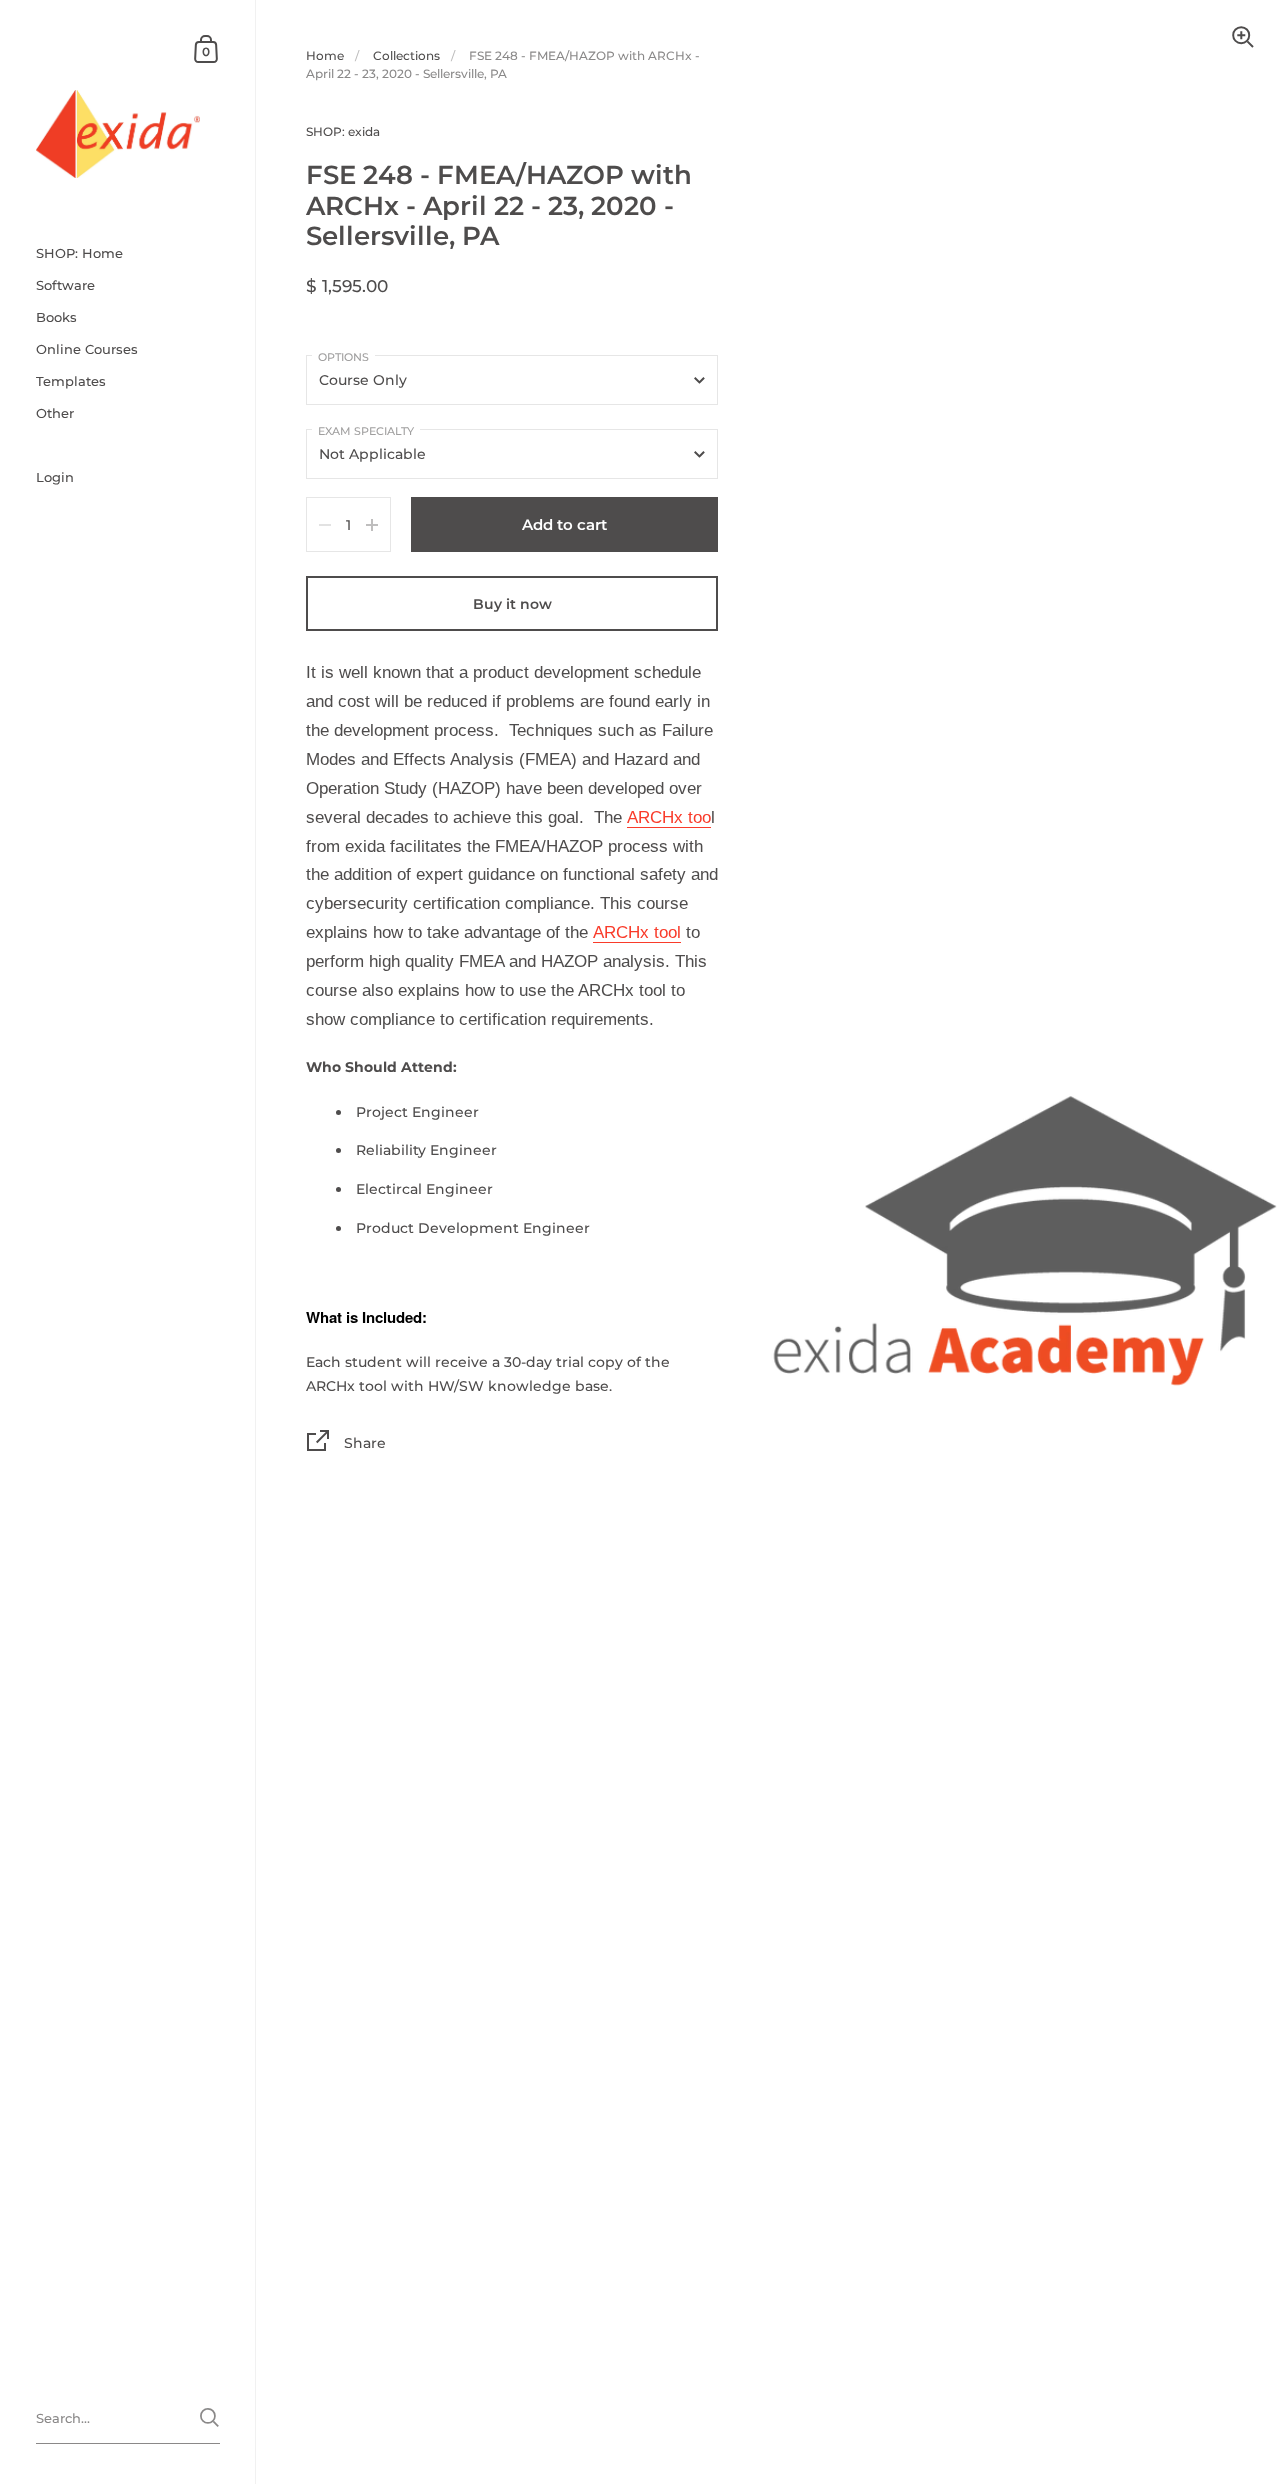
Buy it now (512, 604)
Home (325, 55)
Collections (406, 55)
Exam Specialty (366, 431)
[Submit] (209, 2417)
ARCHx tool (637, 932)
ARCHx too (669, 817)
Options (343, 357)
